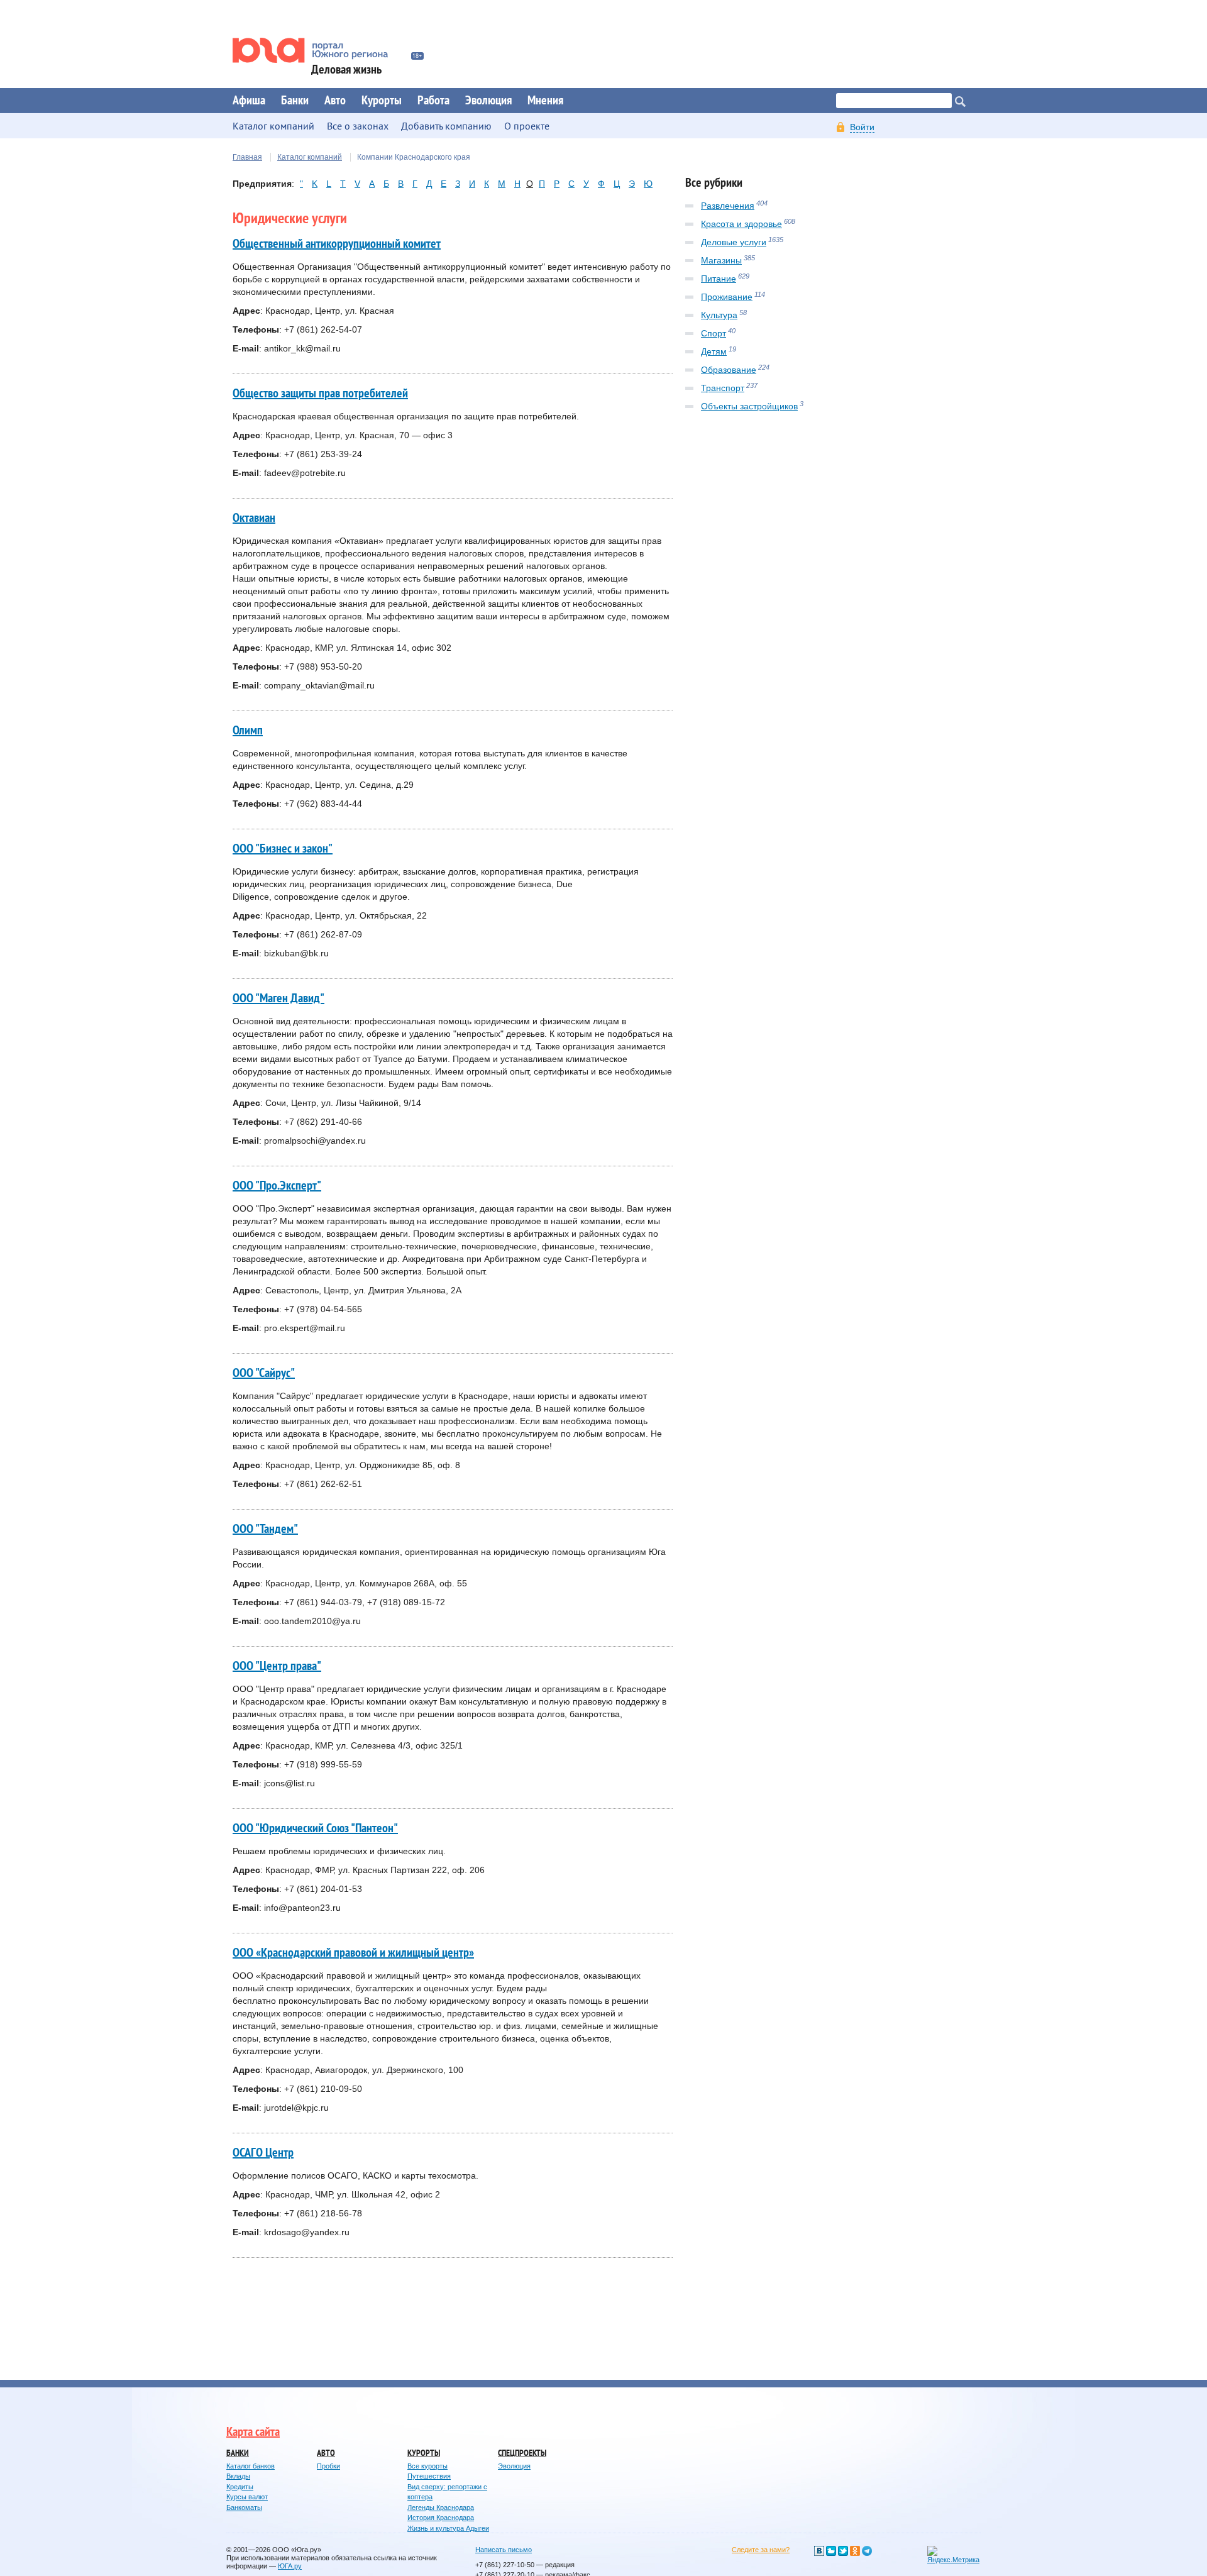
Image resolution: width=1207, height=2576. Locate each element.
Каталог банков (251, 2466)
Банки (295, 101)
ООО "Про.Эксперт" (277, 1186)
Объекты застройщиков (749, 406)
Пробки (328, 2466)
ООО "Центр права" (277, 1666)
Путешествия (429, 2476)
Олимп (248, 731)
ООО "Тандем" (265, 1529)
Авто (335, 101)
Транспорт (723, 388)
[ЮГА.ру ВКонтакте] (819, 2551)
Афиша (249, 101)
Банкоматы (244, 2507)
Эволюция (488, 101)
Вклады (238, 2476)
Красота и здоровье (741, 224)
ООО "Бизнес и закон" (283, 849)
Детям (714, 351)
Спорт (714, 333)
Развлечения (728, 206)
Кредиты (240, 2487)
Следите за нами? (761, 2550)
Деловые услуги (734, 242)
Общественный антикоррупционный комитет (337, 244)
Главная (247, 157)
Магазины (721, 260)
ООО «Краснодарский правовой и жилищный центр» (353, 1953)
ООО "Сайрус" (264, 1373)
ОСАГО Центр (263, 2153)
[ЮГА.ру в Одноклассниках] (855, 2551)
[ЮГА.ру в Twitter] (843, 2551)
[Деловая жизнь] (319, 50)
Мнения (545, 101)
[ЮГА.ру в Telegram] (867, 2551)
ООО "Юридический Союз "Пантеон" (315, 1828)
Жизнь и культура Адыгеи (448, 2528)
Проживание (727, 297)
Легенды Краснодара (441, 2507)
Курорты (382, 101)
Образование (729, 370)
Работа (433, 101)
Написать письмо (504, 2550)
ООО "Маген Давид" (278, 998)
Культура (719, 315)
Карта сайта (253, 2432)
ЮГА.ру (290, 2566)
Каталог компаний (310, 157)
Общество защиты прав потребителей (320, 394)
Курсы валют (247, 2497)
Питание (719, 279)
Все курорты (427, 2466)
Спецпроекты (522, 2453)
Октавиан (254, 518)
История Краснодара (441, 2518)
